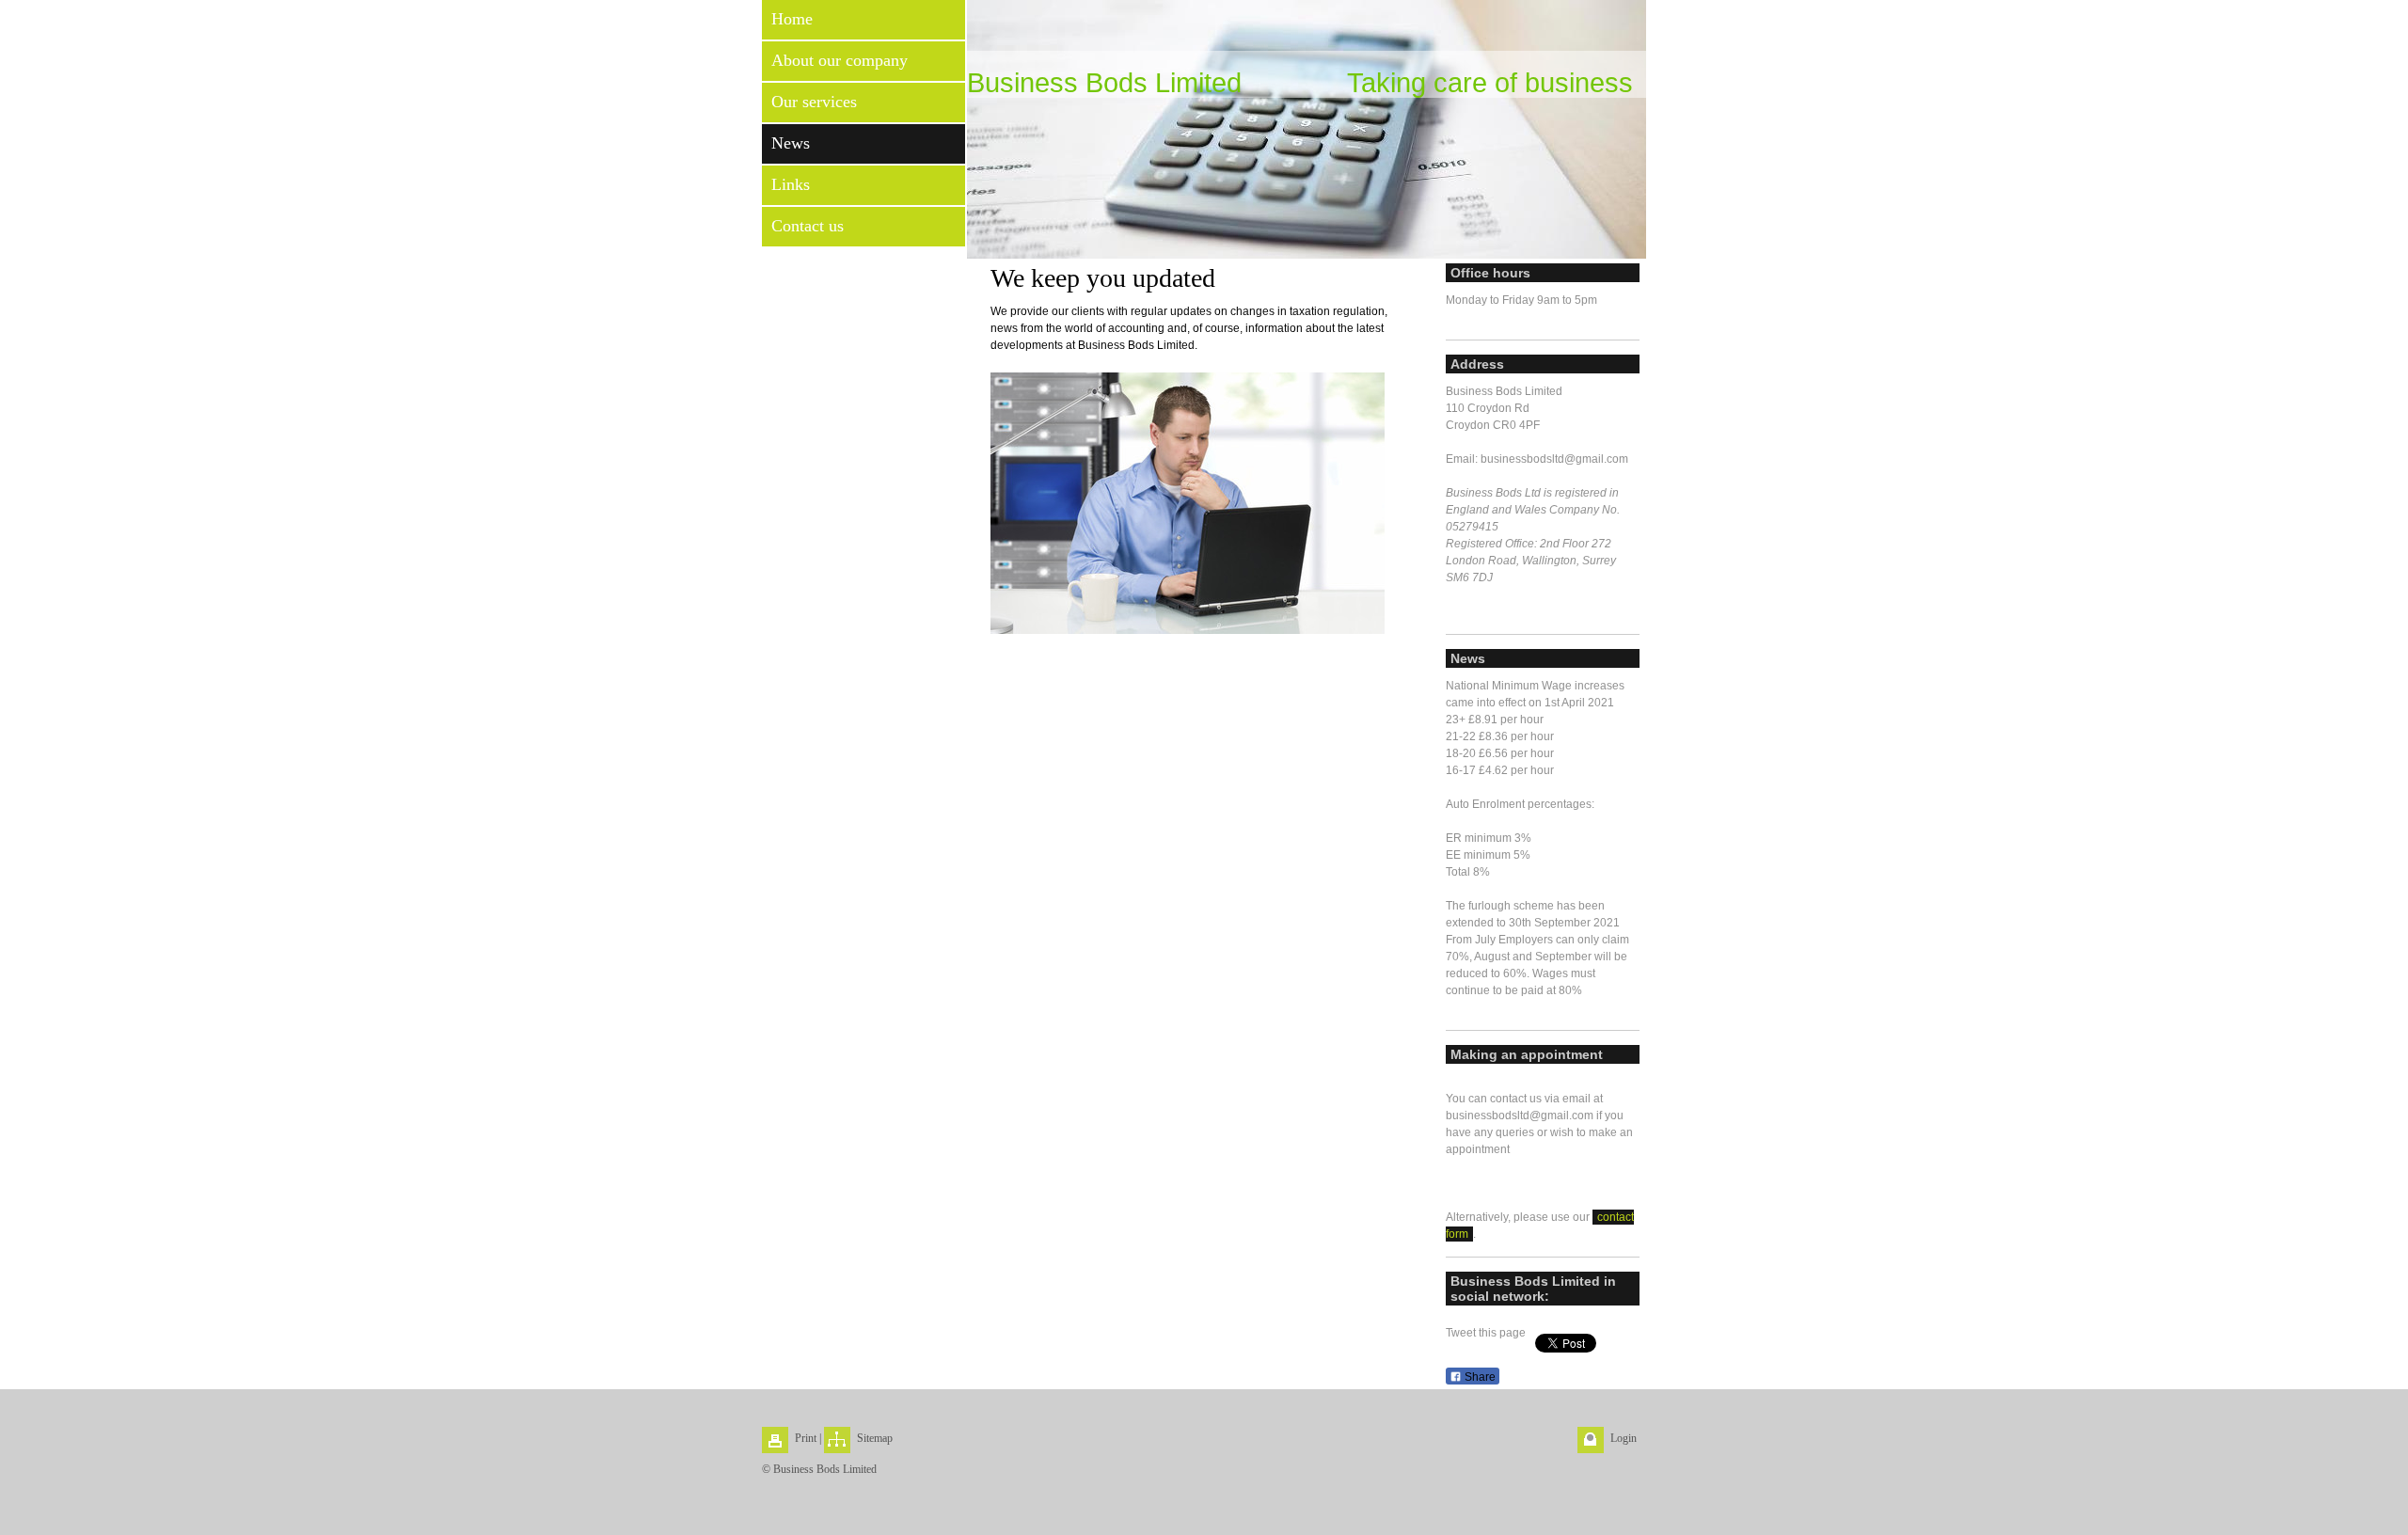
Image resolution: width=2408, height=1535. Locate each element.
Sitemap (875, 1438)
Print (806, 1438)
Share (1479, 1377)
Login (1624, 1438)
